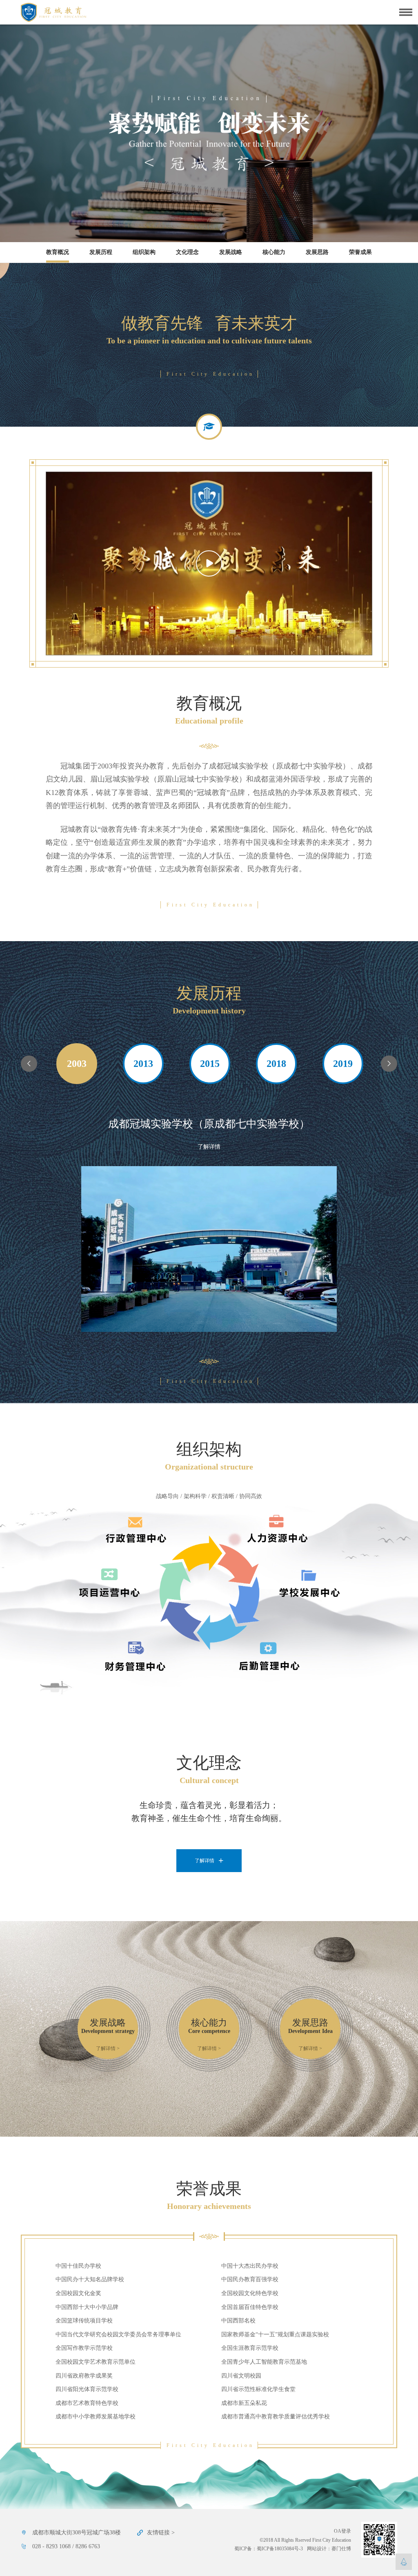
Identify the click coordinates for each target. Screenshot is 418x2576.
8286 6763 (88, 2546)
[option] (77, 1064)
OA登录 (342, 2531)
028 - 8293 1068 (51, 2546)
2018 (276, 1064)
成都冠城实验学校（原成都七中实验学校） (209, 1124)
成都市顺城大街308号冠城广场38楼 (77, 2533)
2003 (77, 1064)
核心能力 (274, 252)
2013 (143, 1064)
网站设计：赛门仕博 (329, 2549)
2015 (210, 1064)
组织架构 (144, 252)
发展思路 (317, 252)
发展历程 (101, 252)
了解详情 (209, 1147)
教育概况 (58, 252)
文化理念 (187, 252)
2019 (343, 1064)
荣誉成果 (360, 252)
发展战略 (231, 252)
